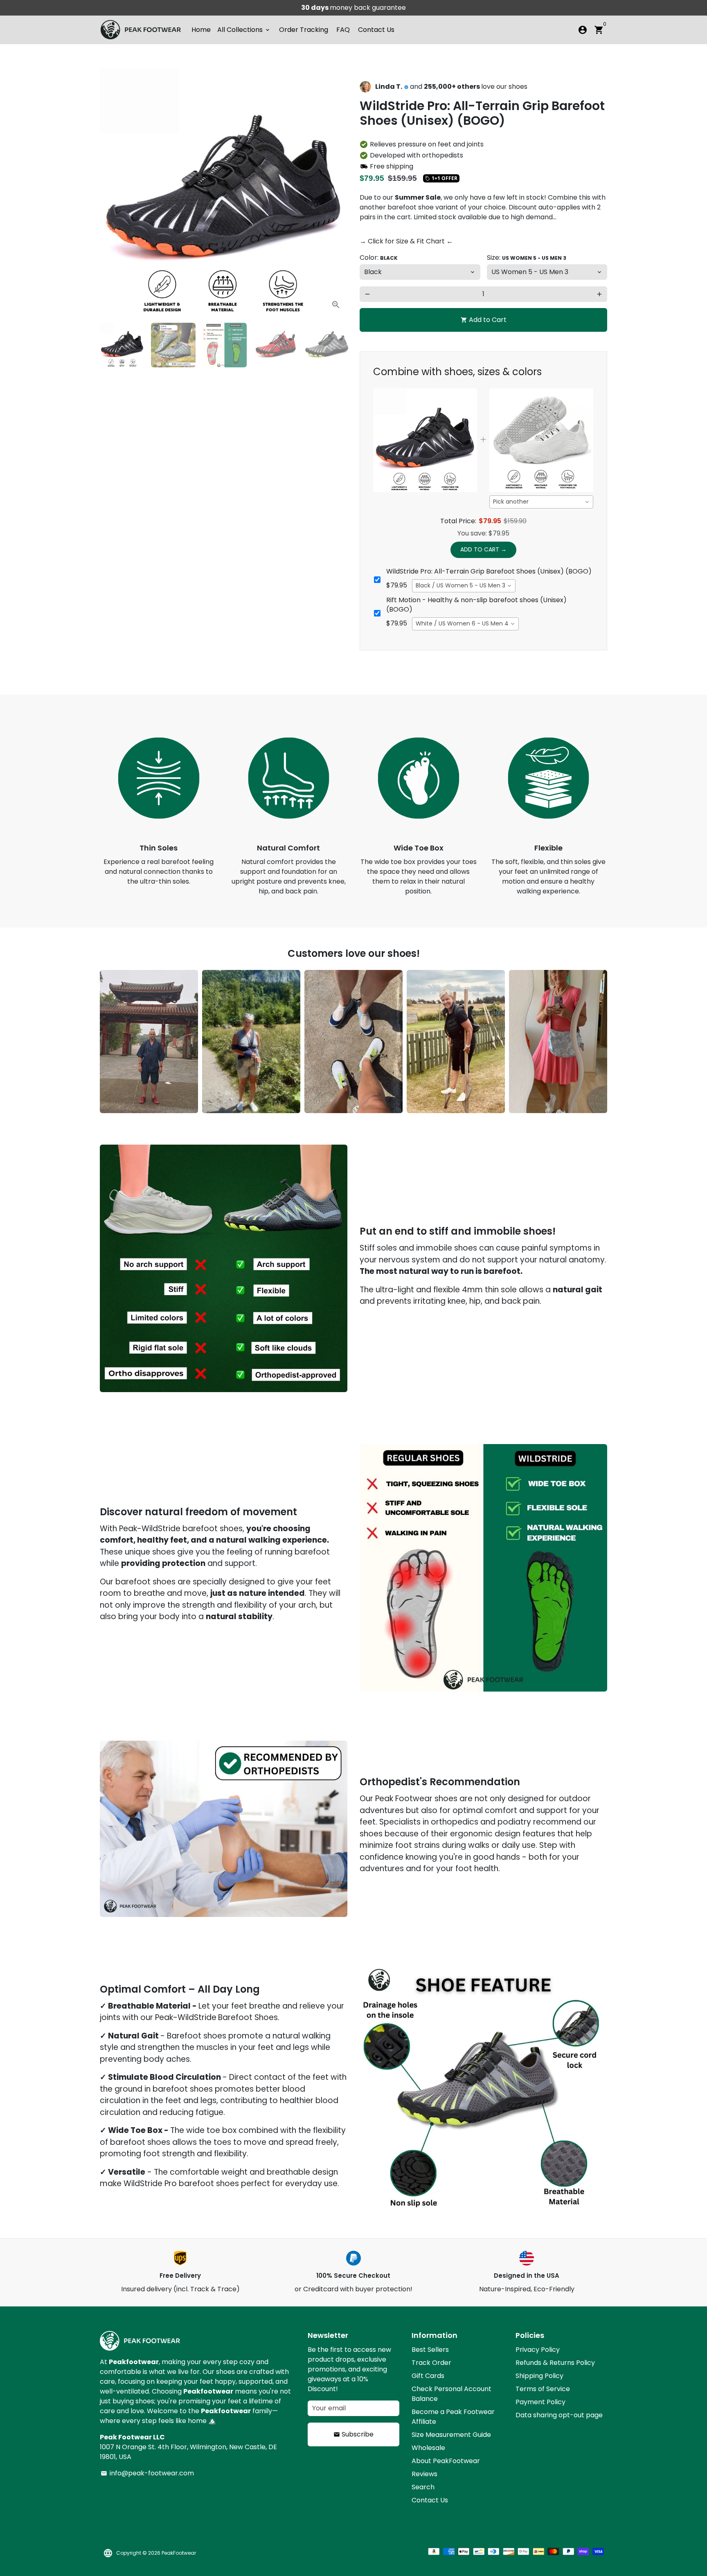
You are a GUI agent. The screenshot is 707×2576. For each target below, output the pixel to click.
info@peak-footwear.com (147, 2473)
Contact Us (376, 30)
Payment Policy (540, 2402)
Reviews (424, 2474)
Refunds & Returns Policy (555, 2363)
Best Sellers (430, 2350)
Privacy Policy (538, 2350)
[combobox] (541, 502)
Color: (379, 258)
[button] (337, 1112)
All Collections (244, 30)
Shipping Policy (539, 2376)
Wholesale (428, 2448)
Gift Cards (428, 2376)
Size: (527, 258)
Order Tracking (304, 30)
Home (201, 30)
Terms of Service (543, 2389)
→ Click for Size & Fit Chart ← (406, 241)
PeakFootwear (179, 2553)
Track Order (431, 2363)
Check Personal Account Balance (451, 2394)
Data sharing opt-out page (559, 2415)
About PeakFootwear (446, 2461)
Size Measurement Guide (451, 2435)
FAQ (343, 30)
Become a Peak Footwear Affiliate (453, 2417)
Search (423, 2487)
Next (336, 193)
